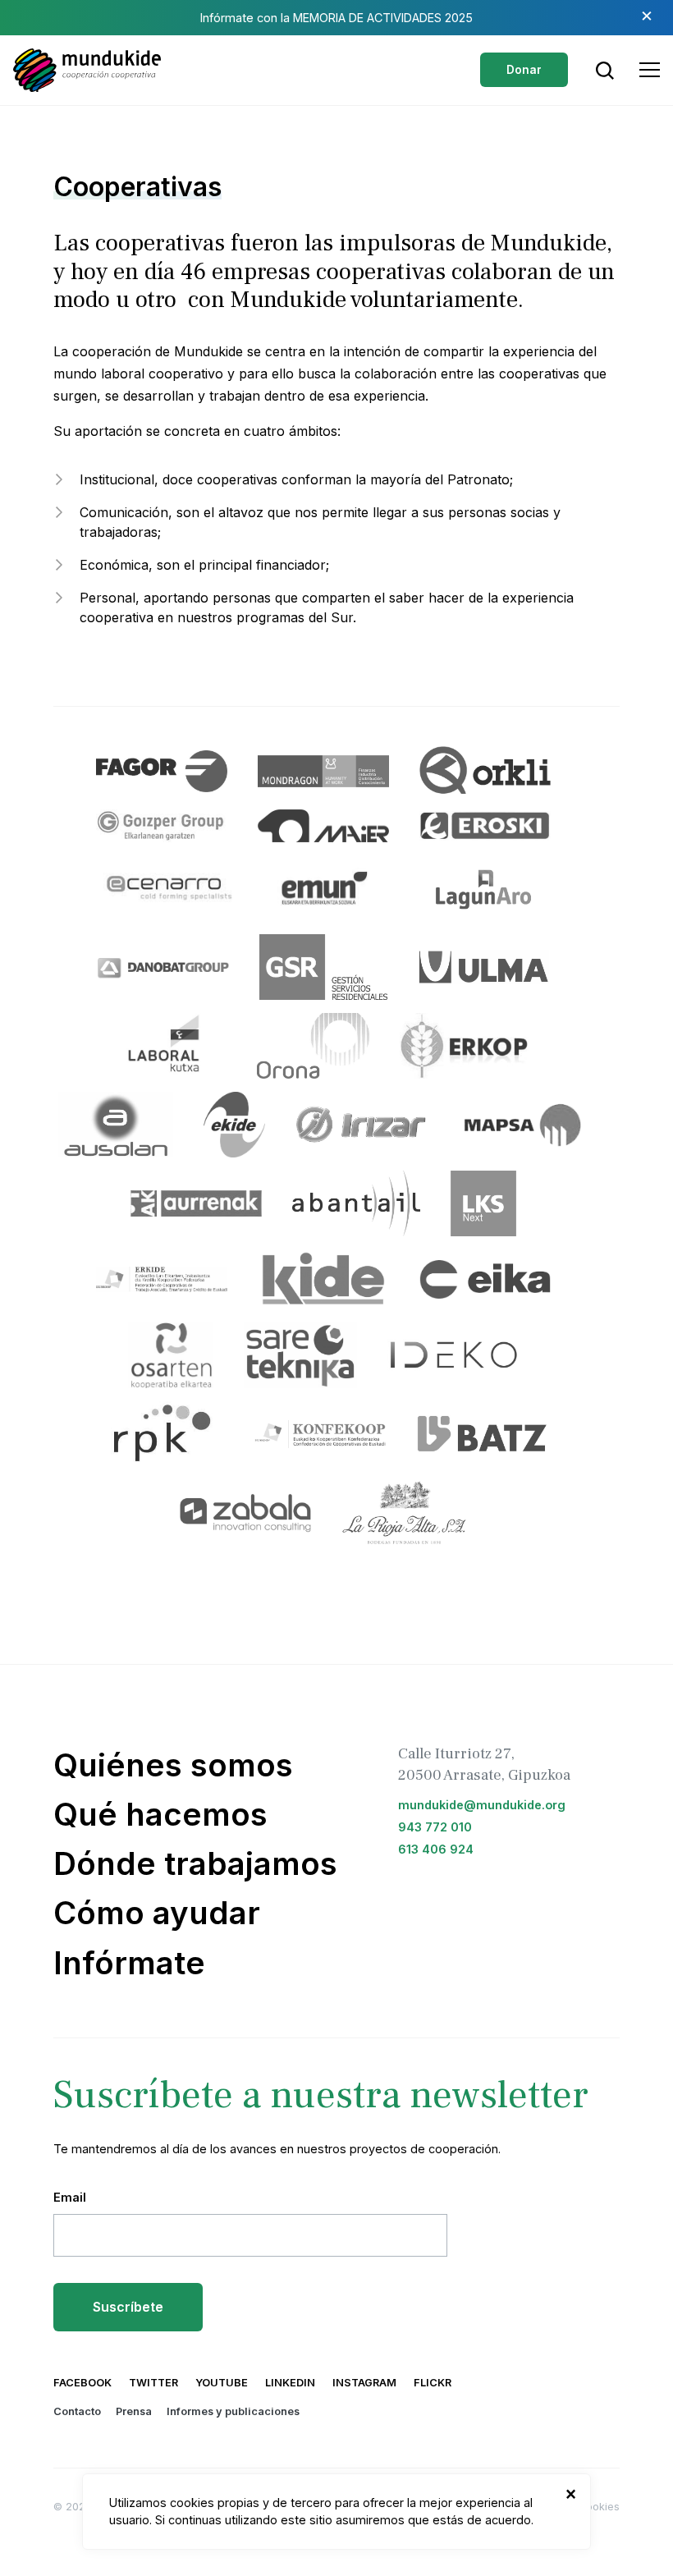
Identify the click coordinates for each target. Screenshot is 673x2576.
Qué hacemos (160, 1814)
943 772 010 (435, 1827)
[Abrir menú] (650, 70)
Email (70, 2197)
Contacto (77, 2411)
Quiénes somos (173, 1765)
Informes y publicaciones (233, 2411)
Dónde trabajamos (195, 1863)
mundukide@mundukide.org (482, 1805)
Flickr (433, 2383)
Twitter (153, 2383)
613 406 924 (436, 1849)
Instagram (364, 2383)
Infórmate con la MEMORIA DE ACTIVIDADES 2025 (336, 18)
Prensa (134, 2411)
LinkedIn (290, 2383)
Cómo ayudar (157, 1913)
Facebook (82, 2383)
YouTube (222, 2383)
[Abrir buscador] (605, 71)
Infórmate (129, 1963)
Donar (524, 70)
